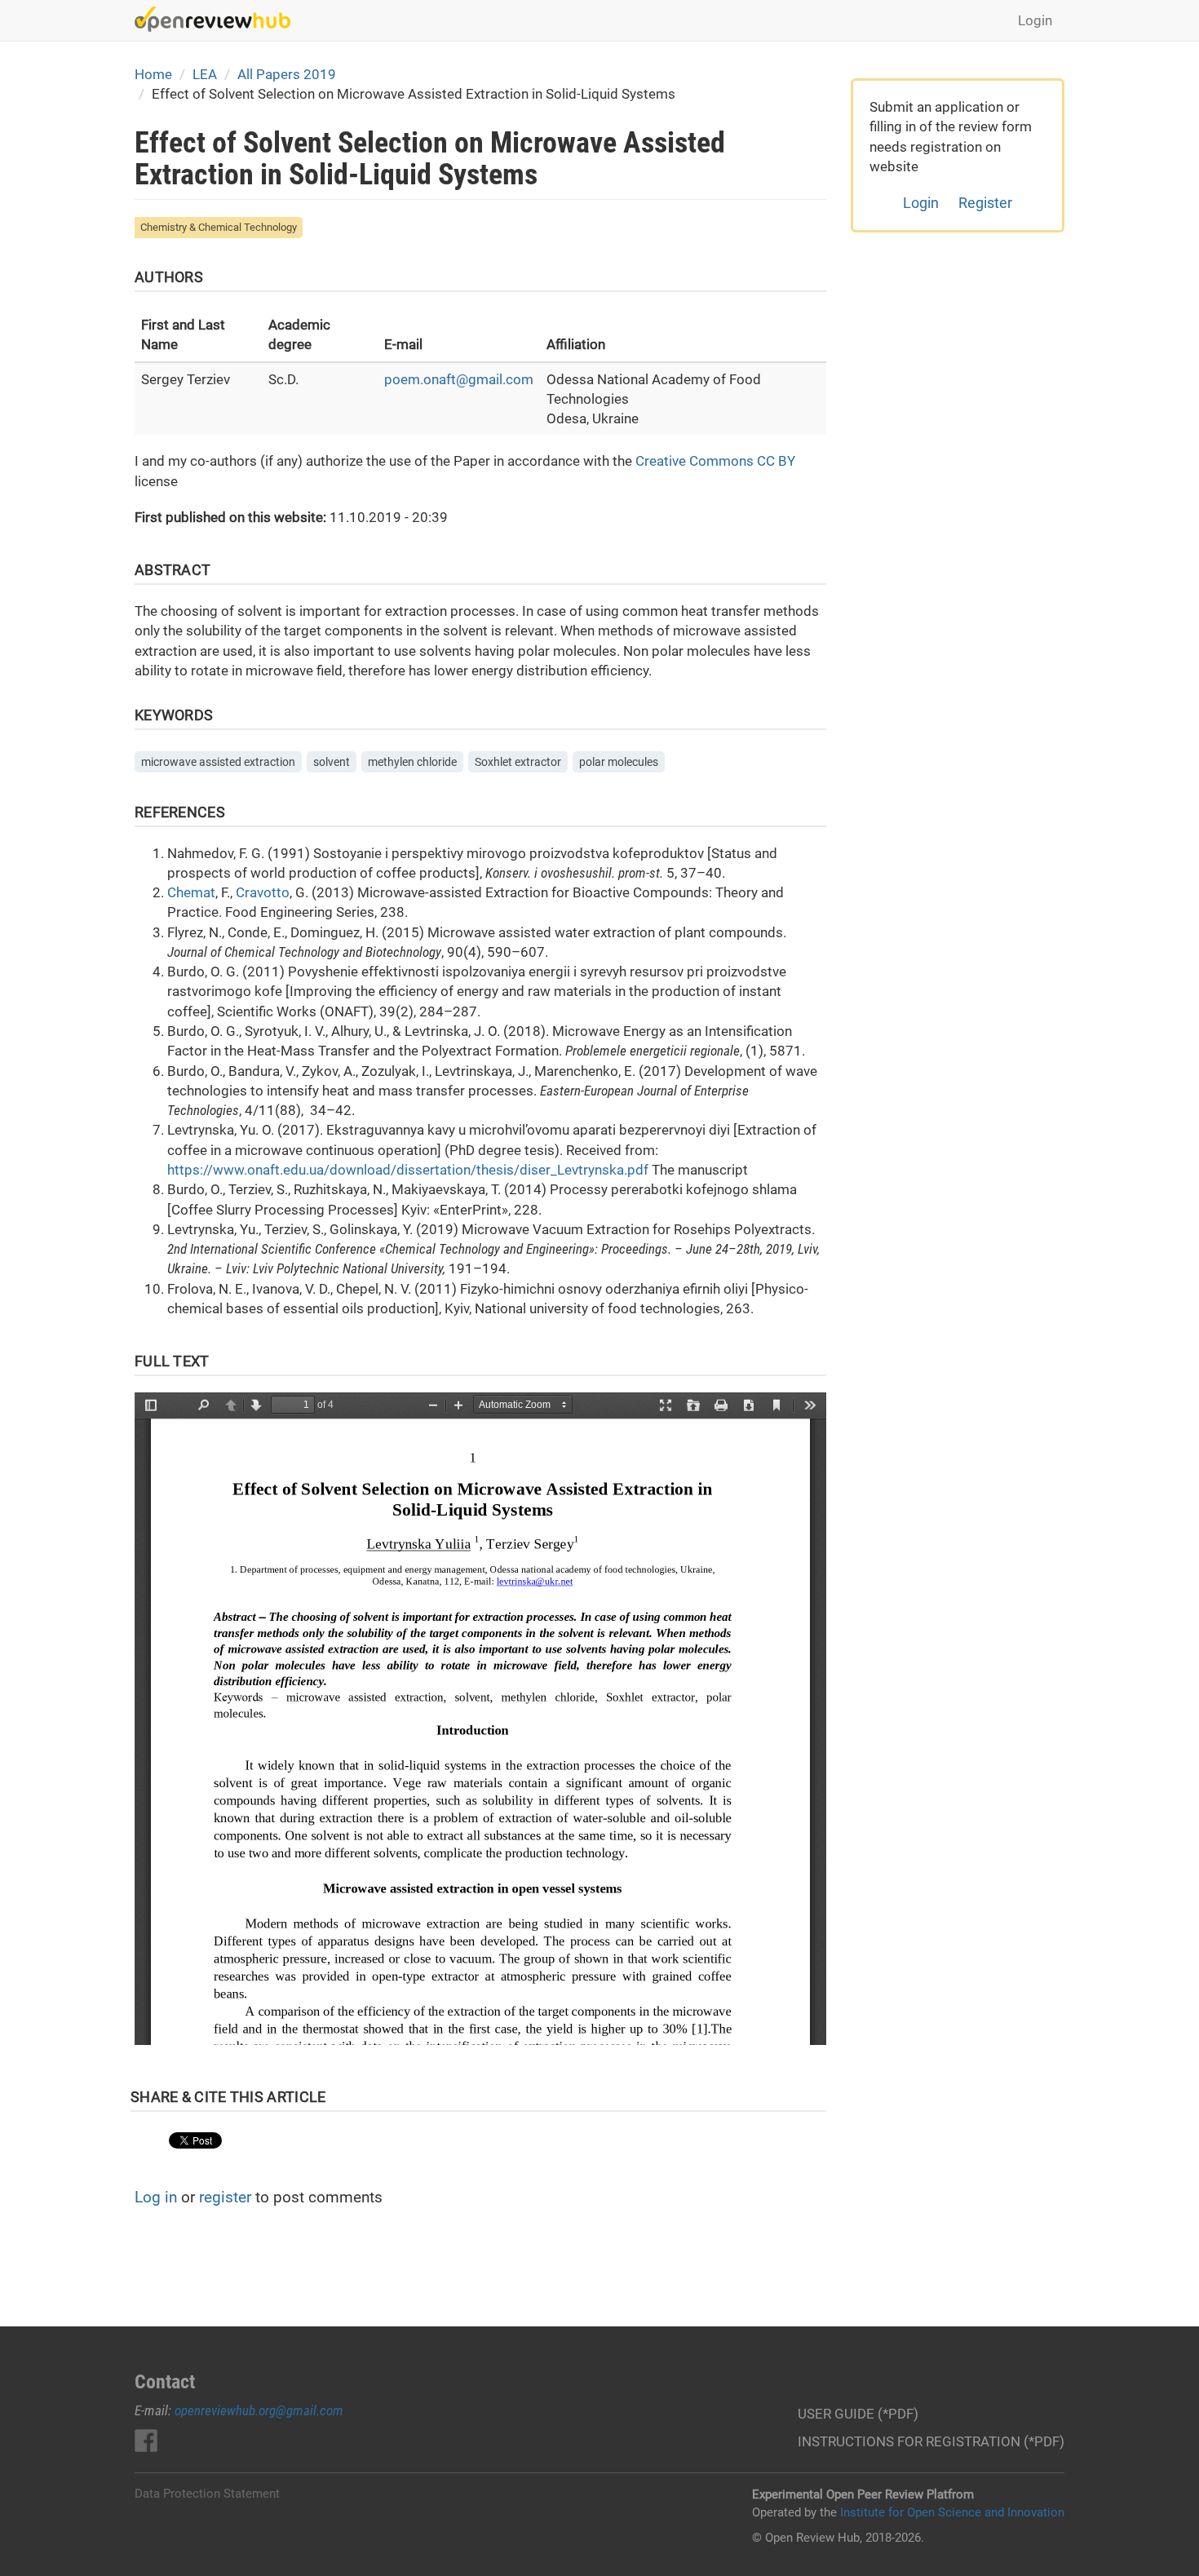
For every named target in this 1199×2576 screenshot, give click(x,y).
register (225, 2197)
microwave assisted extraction (218, 762)
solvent (332, 762)
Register (985, 203)
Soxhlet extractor (518, 762)
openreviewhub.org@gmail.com (259, 2410)
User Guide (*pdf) (858, 2414)
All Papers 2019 (287, 74)
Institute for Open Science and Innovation (952, 2512)
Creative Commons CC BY (715, 461)
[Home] (219, 19)
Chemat (191, 892)
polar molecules (619, 762)
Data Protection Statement (207, 2494)
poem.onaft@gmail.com (459, 379)
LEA (205, 74)
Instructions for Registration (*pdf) (931, 2441)
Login (1035, 20)
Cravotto (263, 892)
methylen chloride (412, 762)
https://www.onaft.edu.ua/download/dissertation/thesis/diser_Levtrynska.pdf (408, 1170)
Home (153, 74)
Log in (156, 2197)
